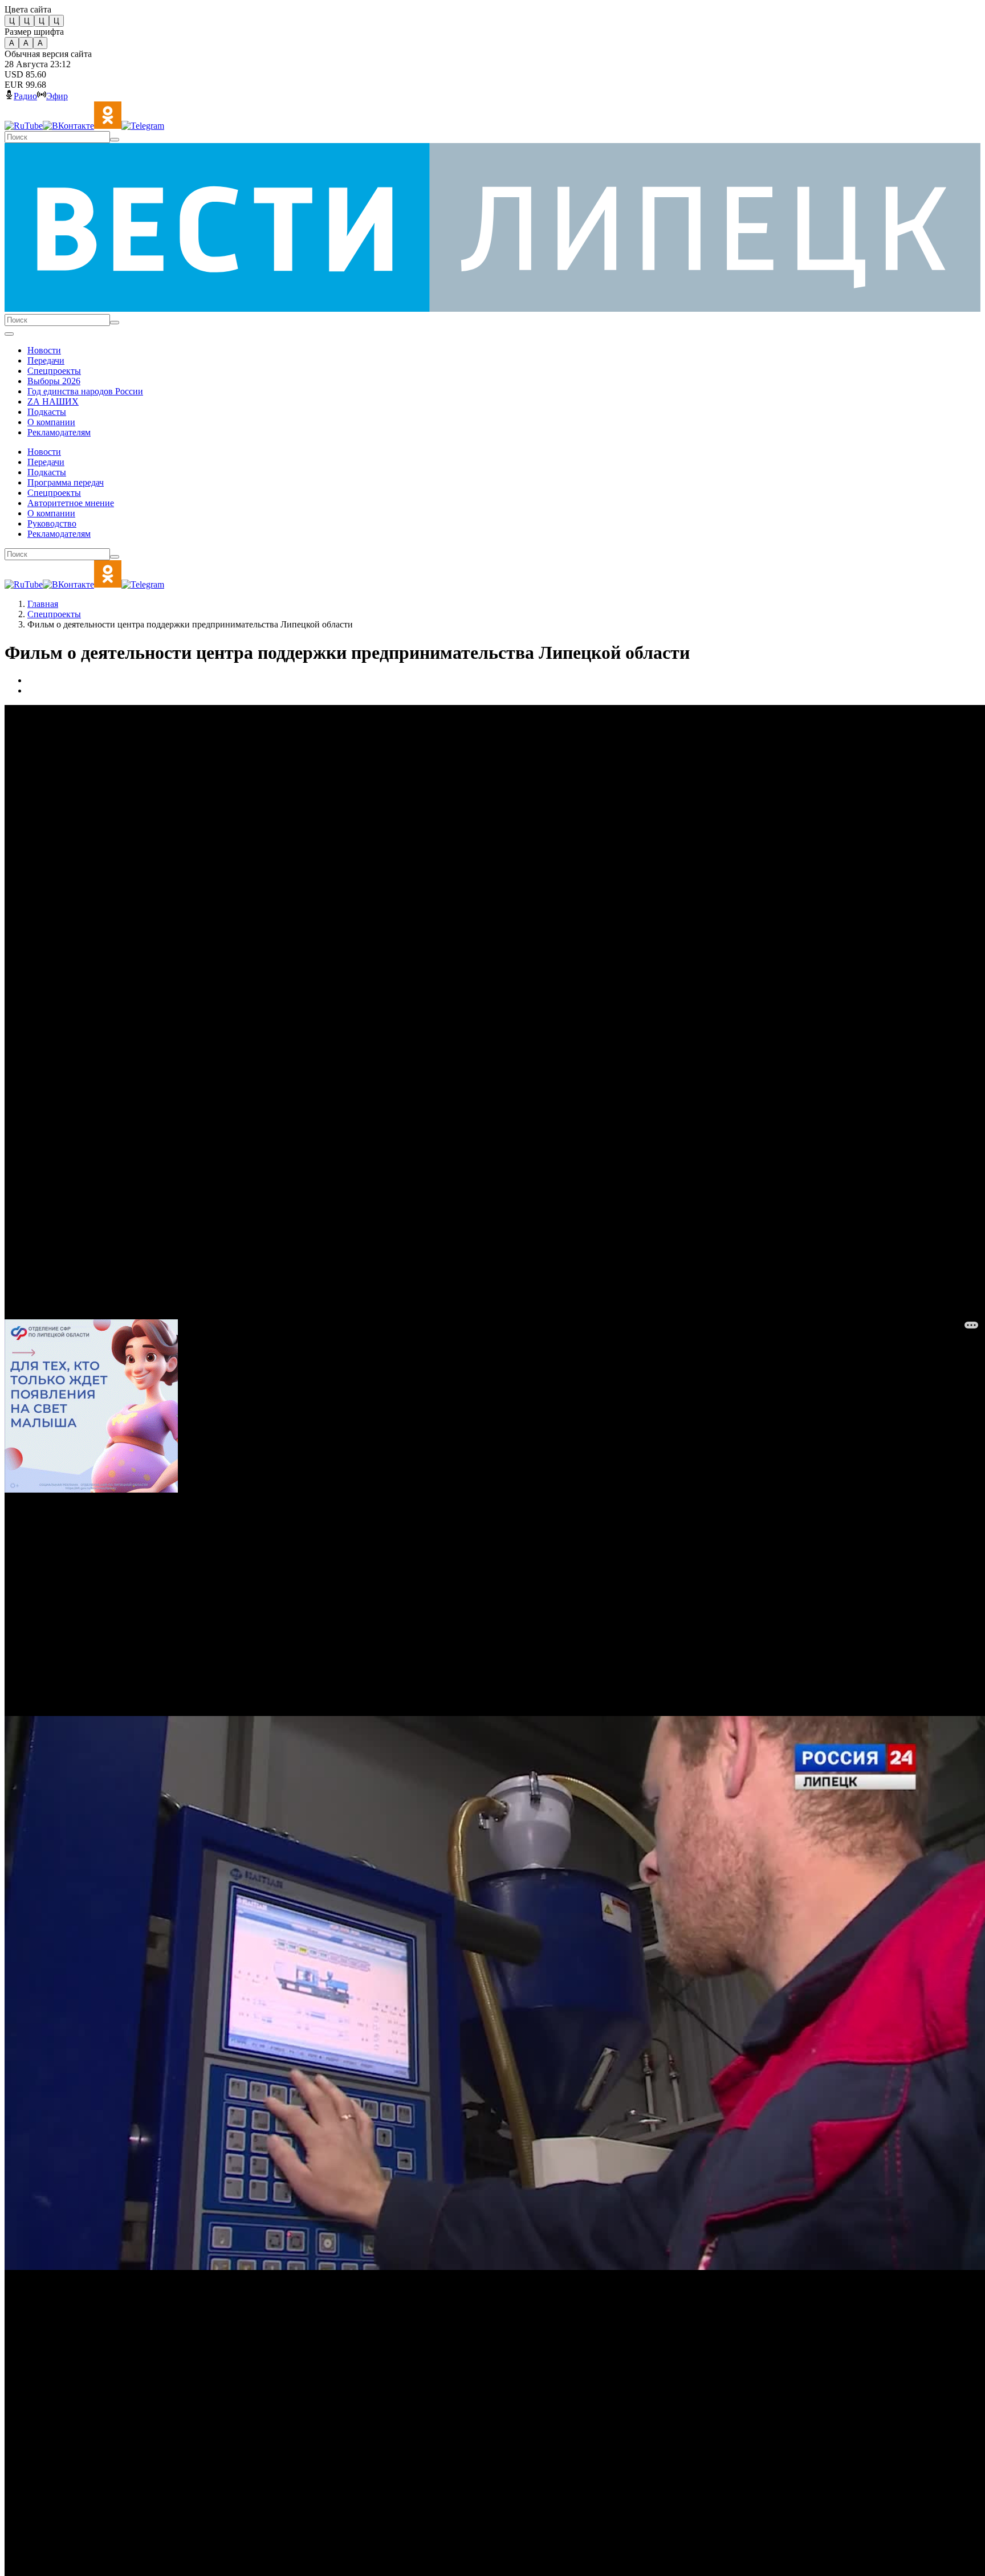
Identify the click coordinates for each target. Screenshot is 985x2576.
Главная (43, 604)
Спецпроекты (54, 614)
